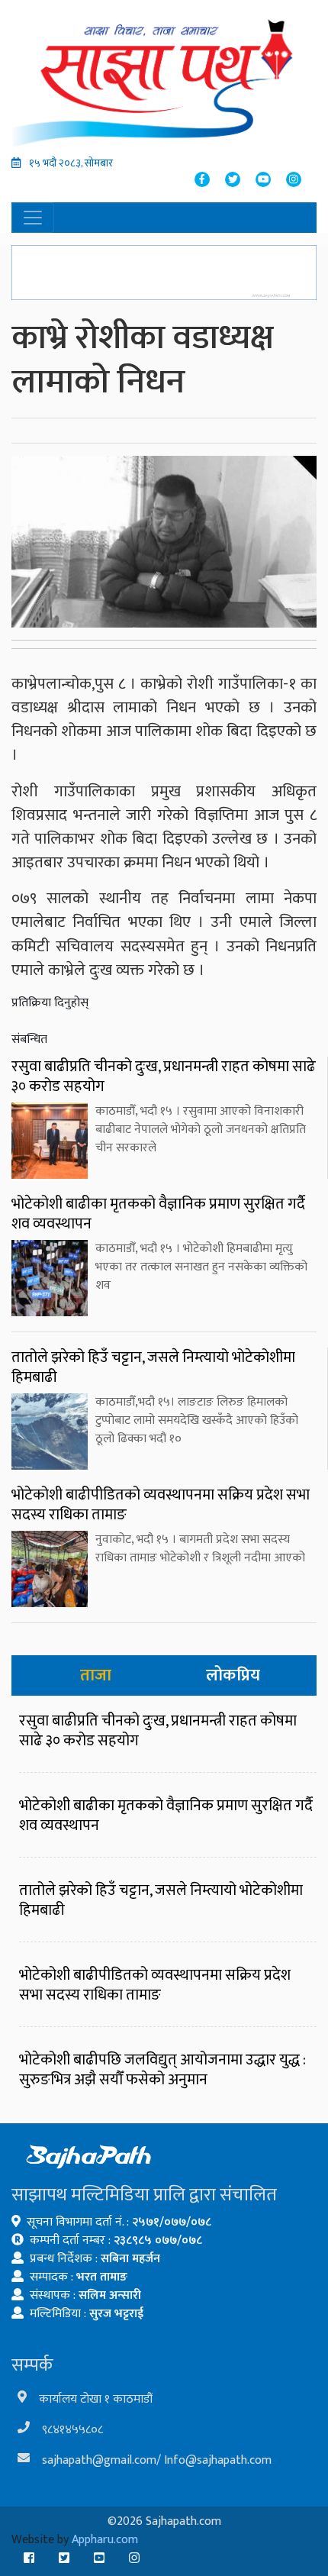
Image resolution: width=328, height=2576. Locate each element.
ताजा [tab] (96, 1675)
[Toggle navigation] (33, 218)
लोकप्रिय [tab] (233, 1675)
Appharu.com (105, 2540)
